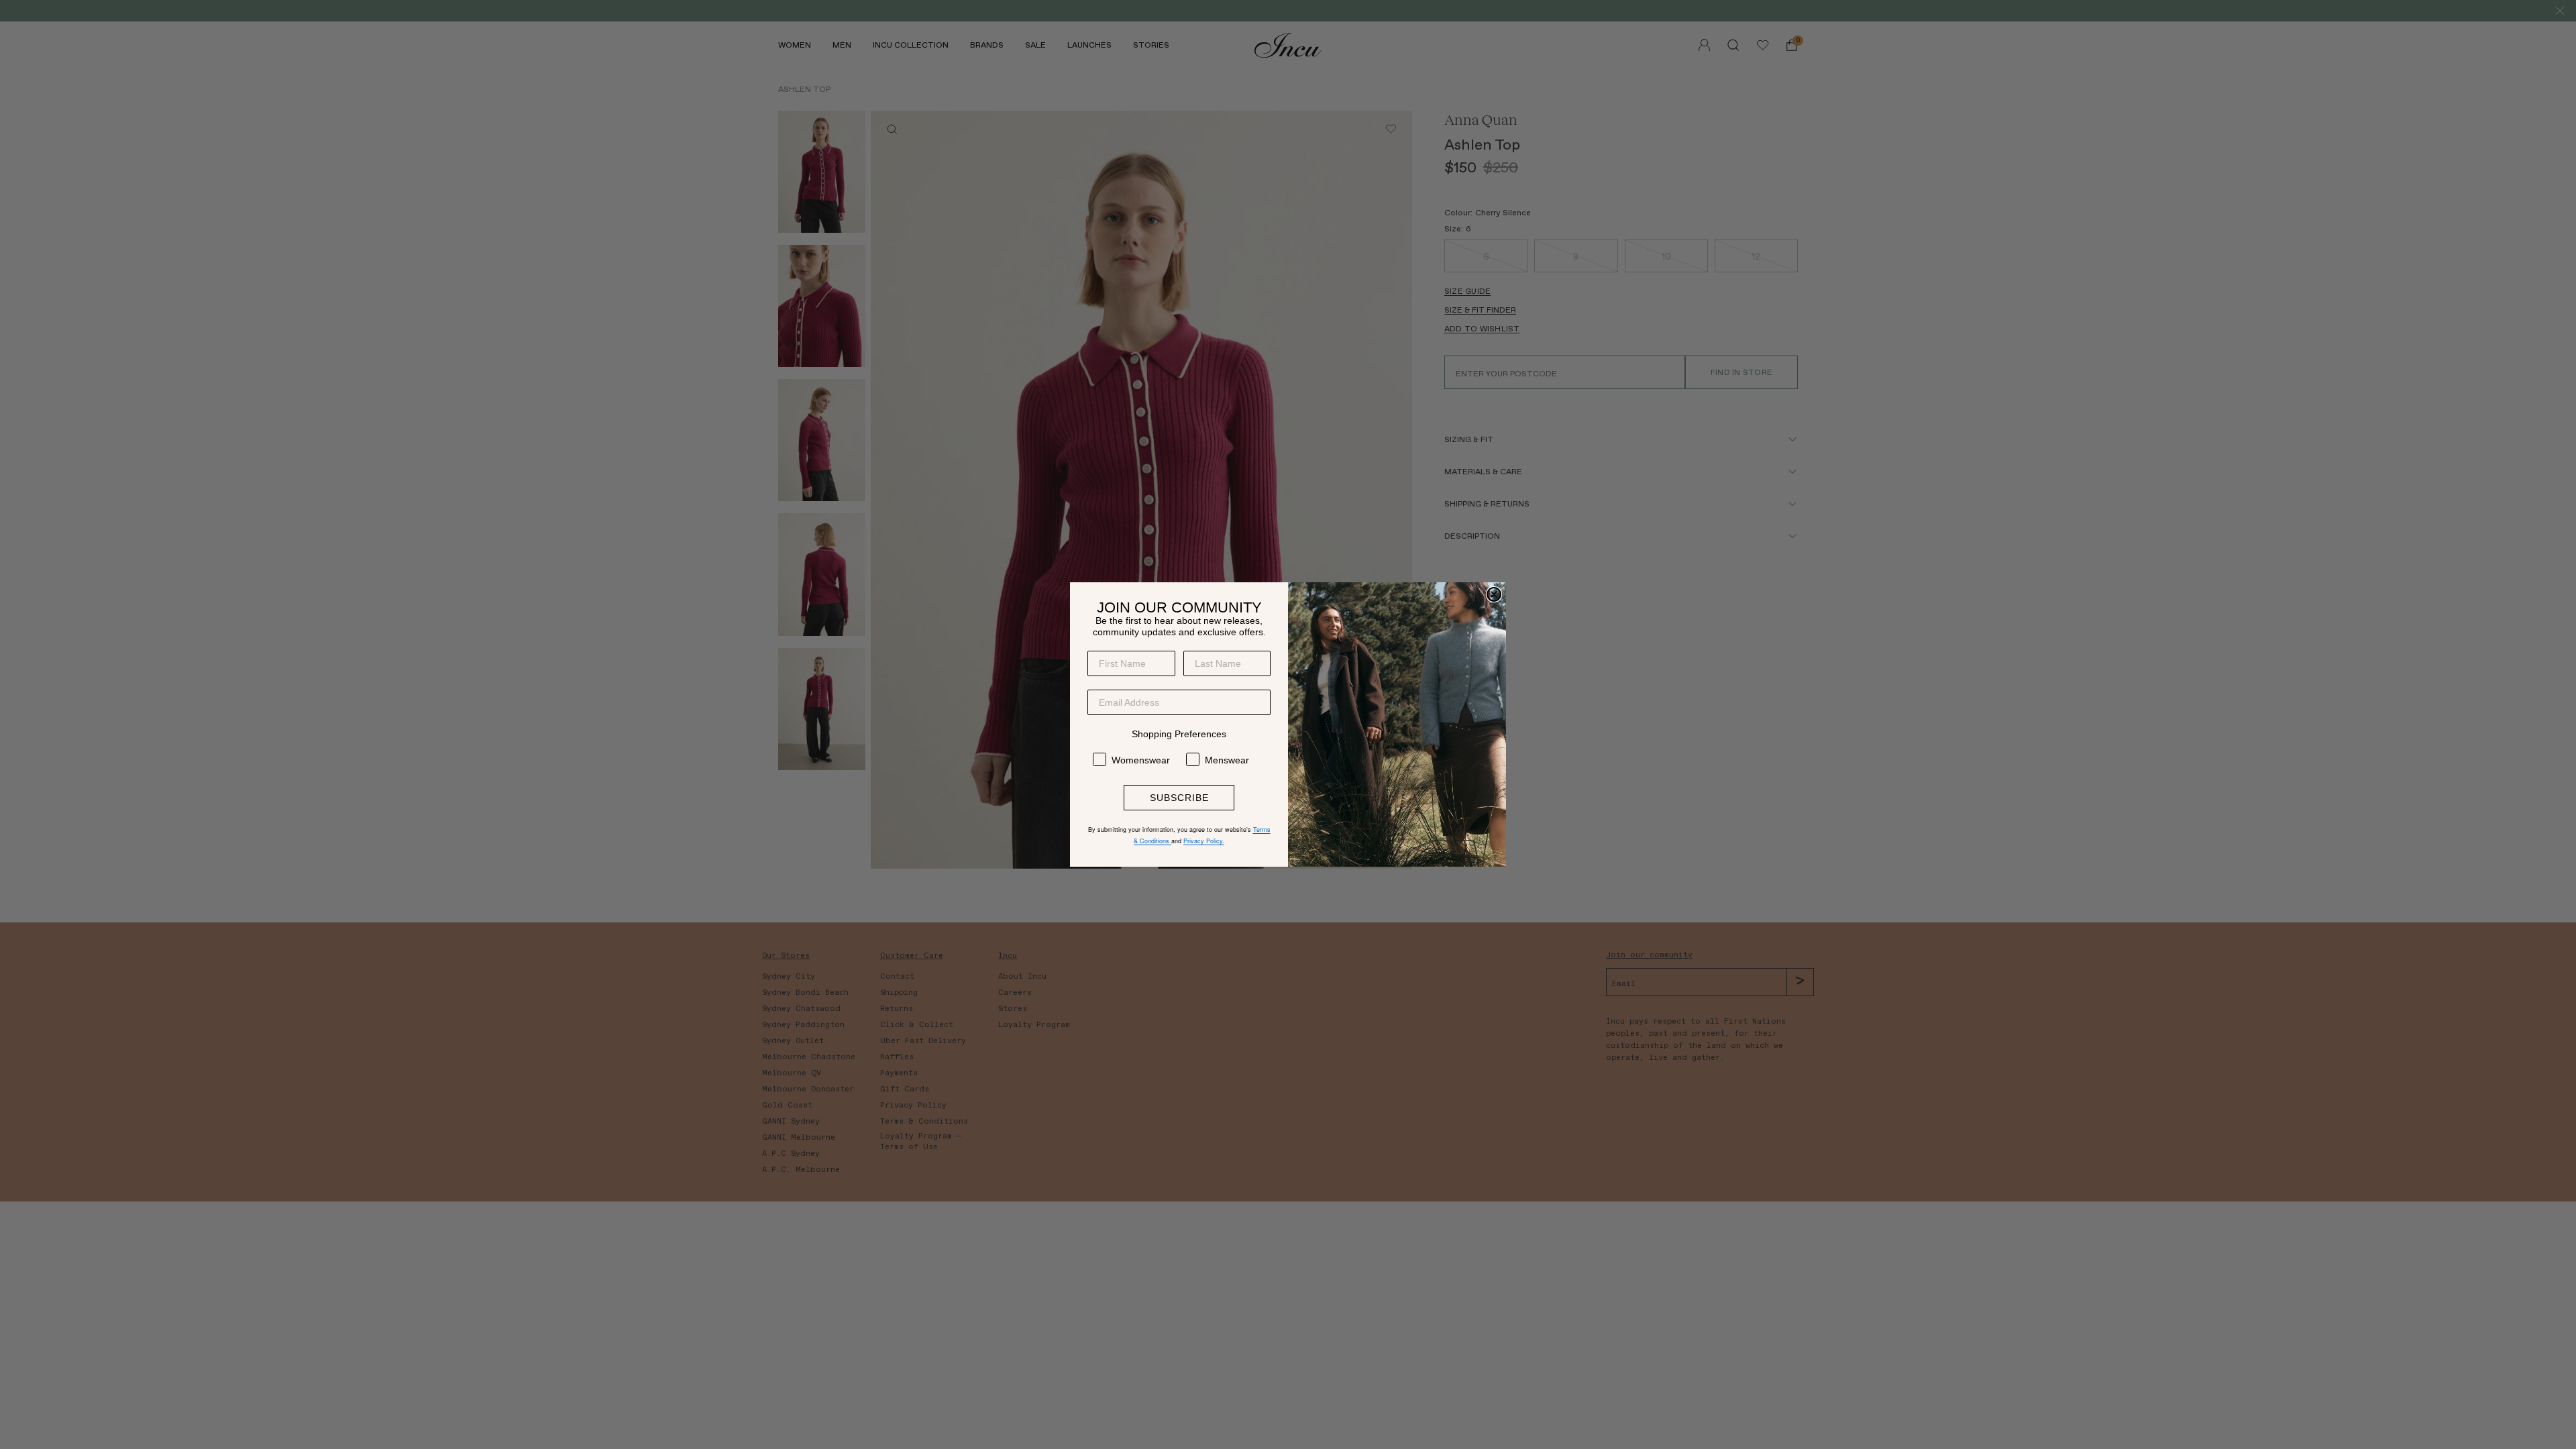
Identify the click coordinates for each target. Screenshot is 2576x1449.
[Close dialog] (1494, 594)
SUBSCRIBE (1179, 798)
